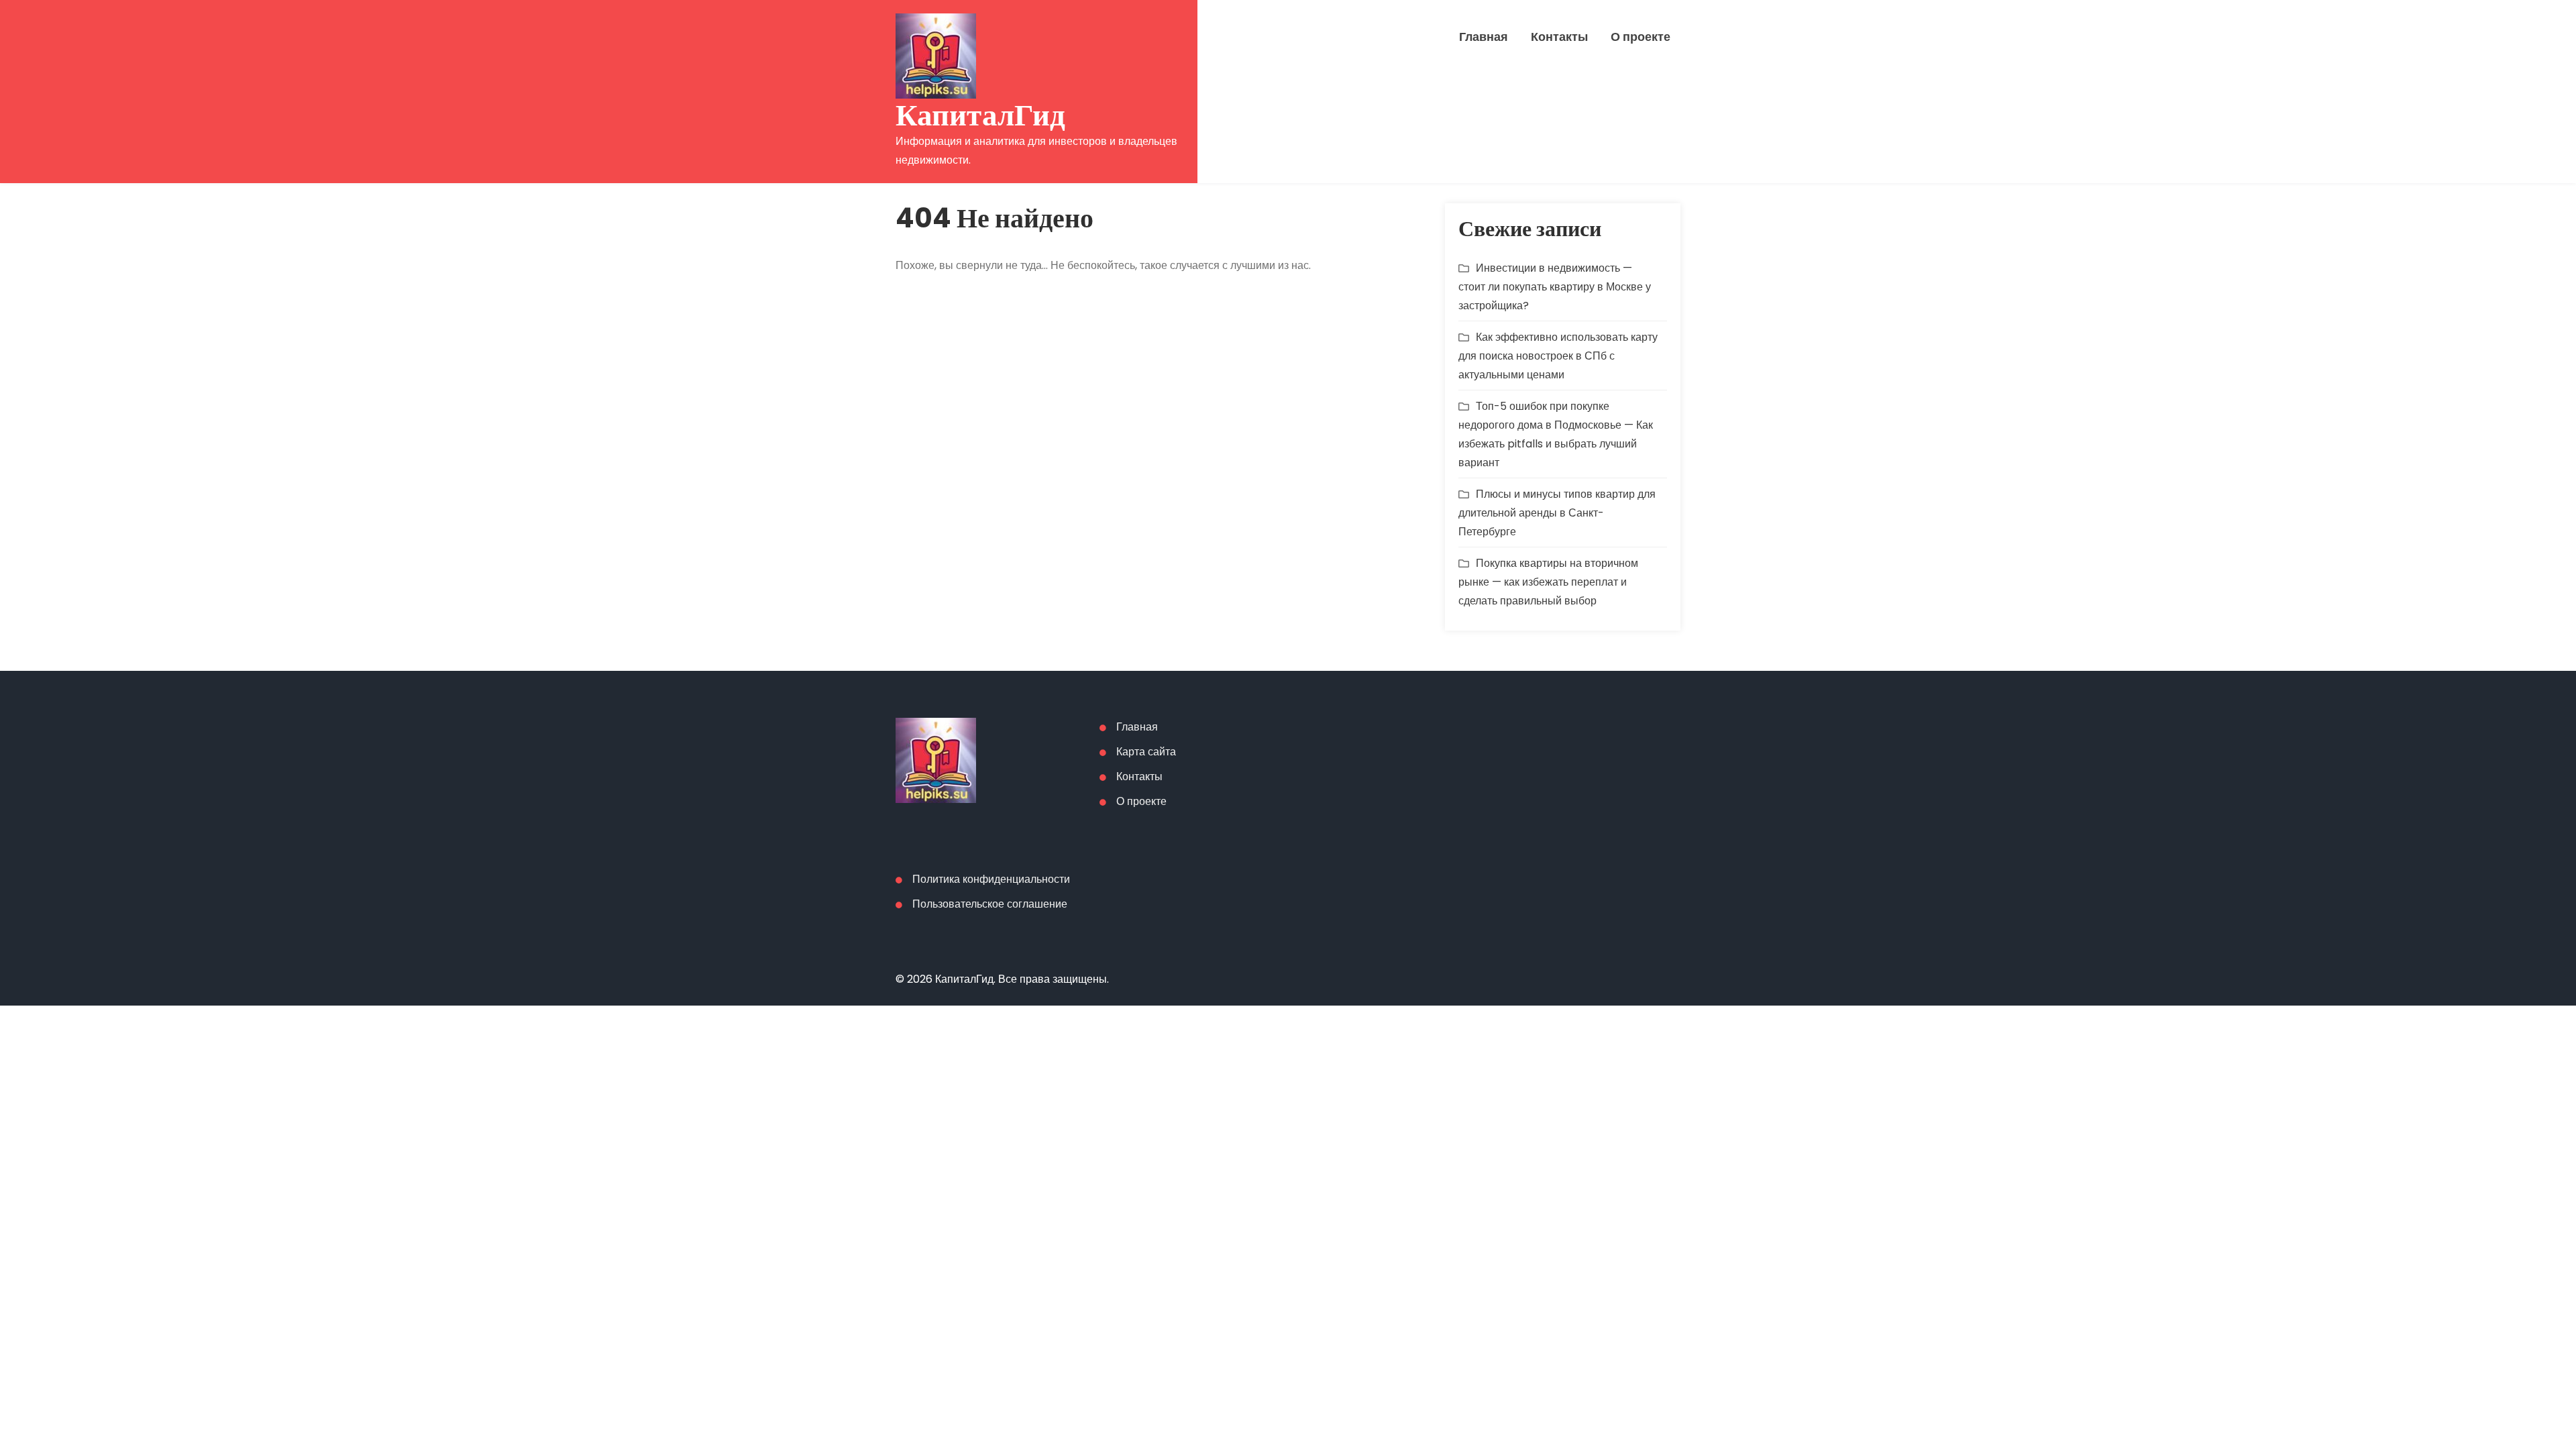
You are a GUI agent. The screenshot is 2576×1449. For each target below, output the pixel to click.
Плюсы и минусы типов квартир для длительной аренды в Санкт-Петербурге (1557, 513)
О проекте (1641, 37)
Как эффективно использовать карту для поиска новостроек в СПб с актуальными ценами (1558, 356)
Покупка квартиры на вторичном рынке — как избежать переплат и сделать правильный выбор (1548, 582)
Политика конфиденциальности (991, 879)
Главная (1484, 37)
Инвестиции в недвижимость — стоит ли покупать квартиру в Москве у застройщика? (1555, 287)
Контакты (1559, 37)
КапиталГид (980, 115)
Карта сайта (1146, 752)
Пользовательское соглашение (990, 904)
